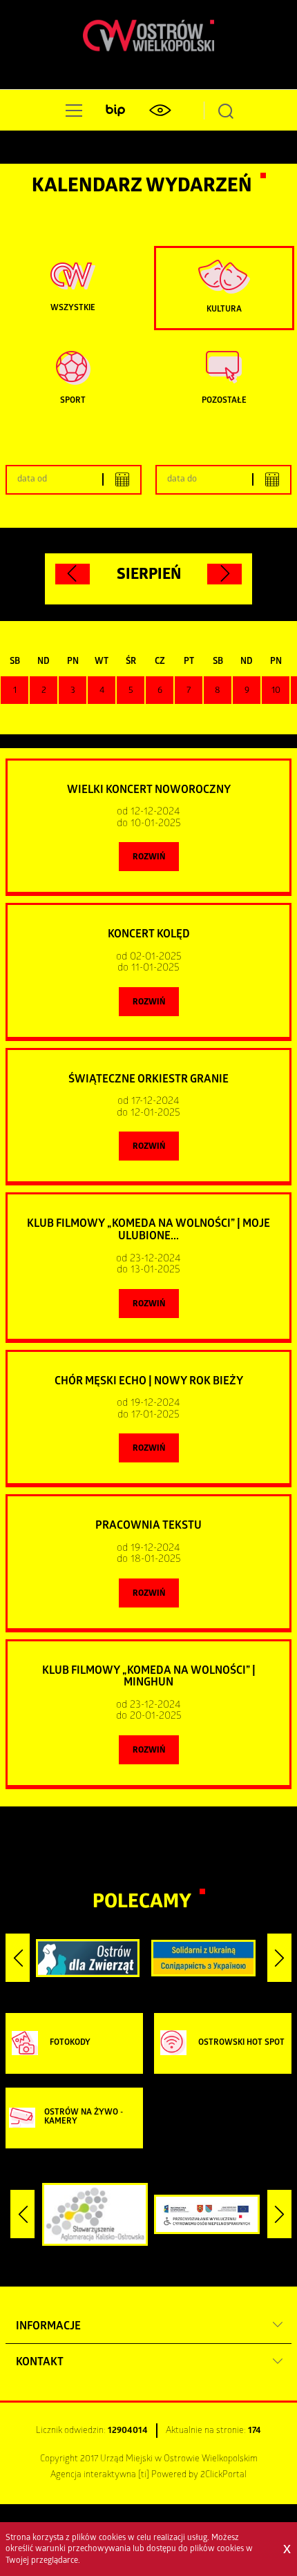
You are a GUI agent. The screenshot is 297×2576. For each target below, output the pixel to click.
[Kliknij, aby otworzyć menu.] (71, 111)
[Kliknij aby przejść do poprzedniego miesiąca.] (73, 574)
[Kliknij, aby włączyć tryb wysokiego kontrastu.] (160, 111)
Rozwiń (149, 858)
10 (276, 691)
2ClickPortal (223, 2475)
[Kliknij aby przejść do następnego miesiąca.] (224, 574)
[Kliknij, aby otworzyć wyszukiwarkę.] (226, 111)
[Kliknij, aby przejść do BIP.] (115, 111)
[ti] (144, 2475)
